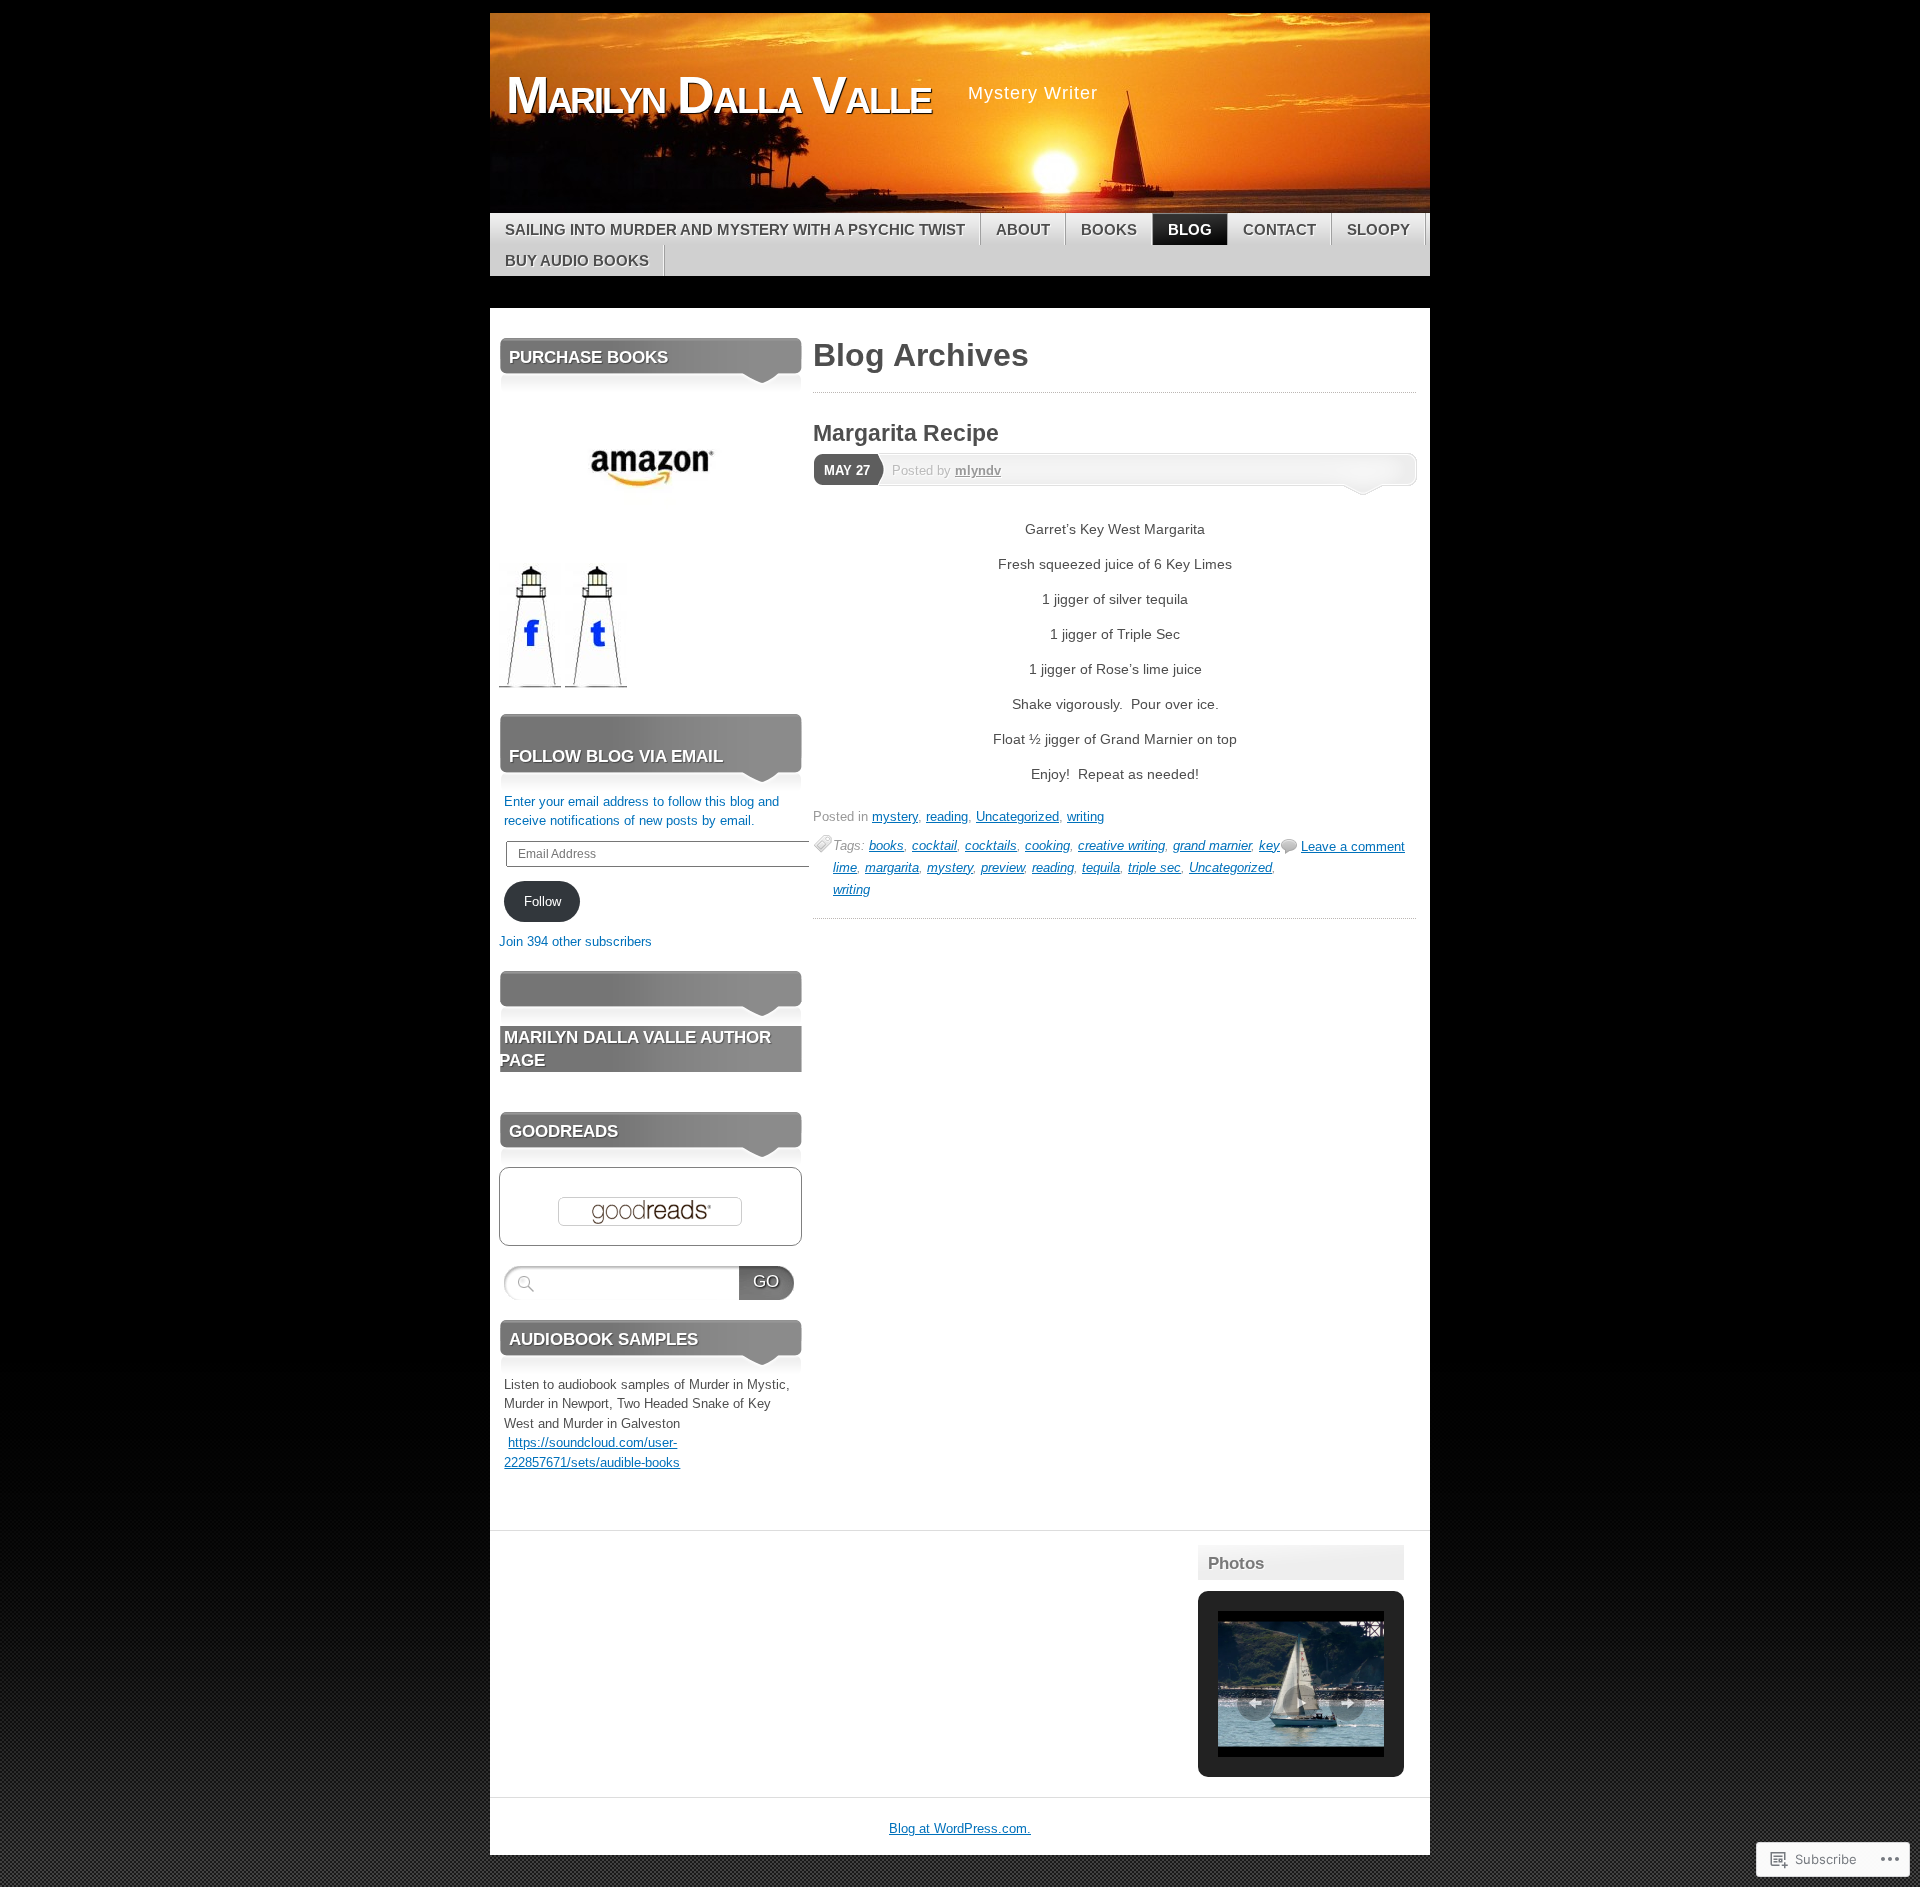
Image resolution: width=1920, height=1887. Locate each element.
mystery (895, 816)
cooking (1047, 845)
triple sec (1154, 867)
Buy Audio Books (577, 260)
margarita (892, 867)
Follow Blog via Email (616, 756)
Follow (542, 901)
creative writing (1121, 845)
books (886, 845)
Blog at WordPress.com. (960, 1828)
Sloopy (1378, 229)
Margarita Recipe (906, 433)
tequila (1101, 867)
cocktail (934, 845)
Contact (1279, 229)
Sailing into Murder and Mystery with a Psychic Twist (735, 229)
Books (1109, 229)
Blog (1190, 229)
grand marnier (1212, 845)
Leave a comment (1353, 846)
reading (947, 816)
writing (1085, 816)
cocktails (991, 845)
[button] (1255, 1703)
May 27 (847, 470)
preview (1002, 867)
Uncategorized (1017, 816)
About (1023, 229)
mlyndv (978, 470)
